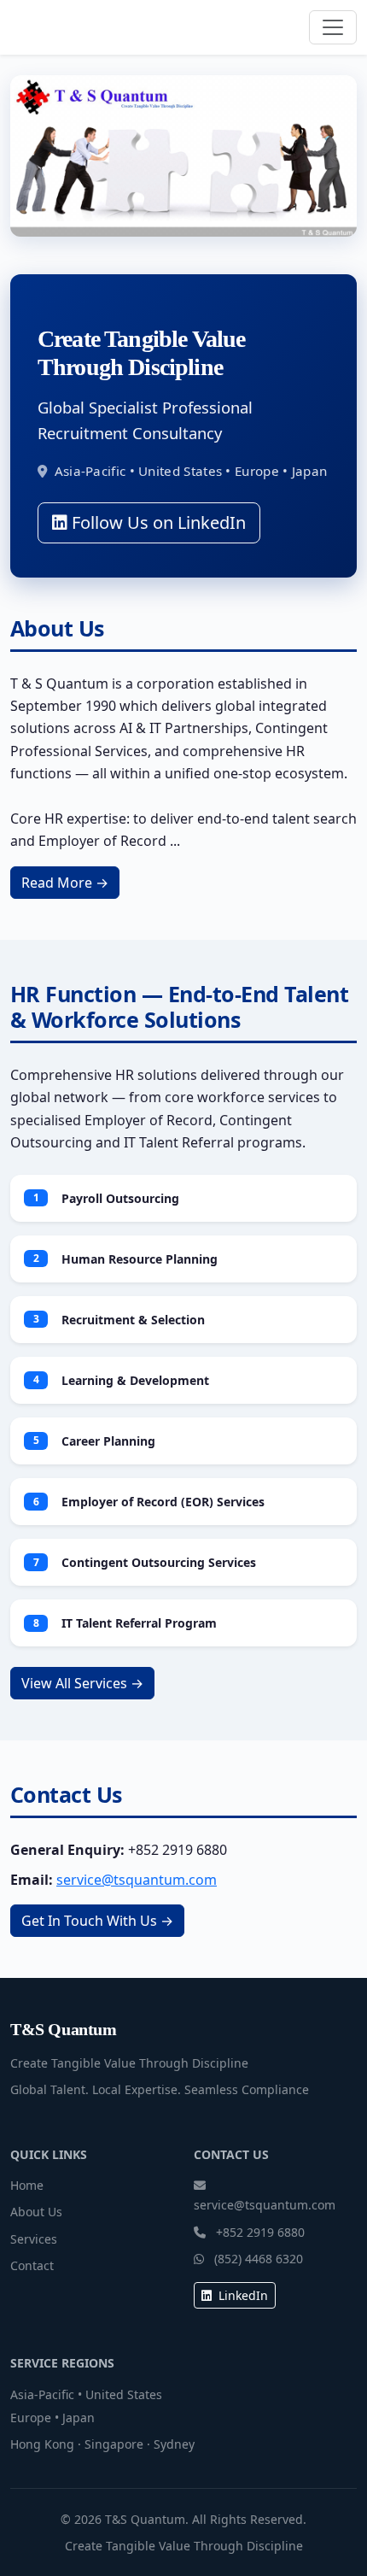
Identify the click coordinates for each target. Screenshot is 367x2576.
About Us (36, 2212)
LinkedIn (242, 2295)
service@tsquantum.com (137, 1880)
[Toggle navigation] (333, 27)
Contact (32, 2265)
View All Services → (82, 1683)
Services (34, 2239)
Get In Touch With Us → (97, 1921)
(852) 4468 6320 (259, 2259)
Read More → (65, 883)
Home (27, 2185)
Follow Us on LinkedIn (157, 522)
